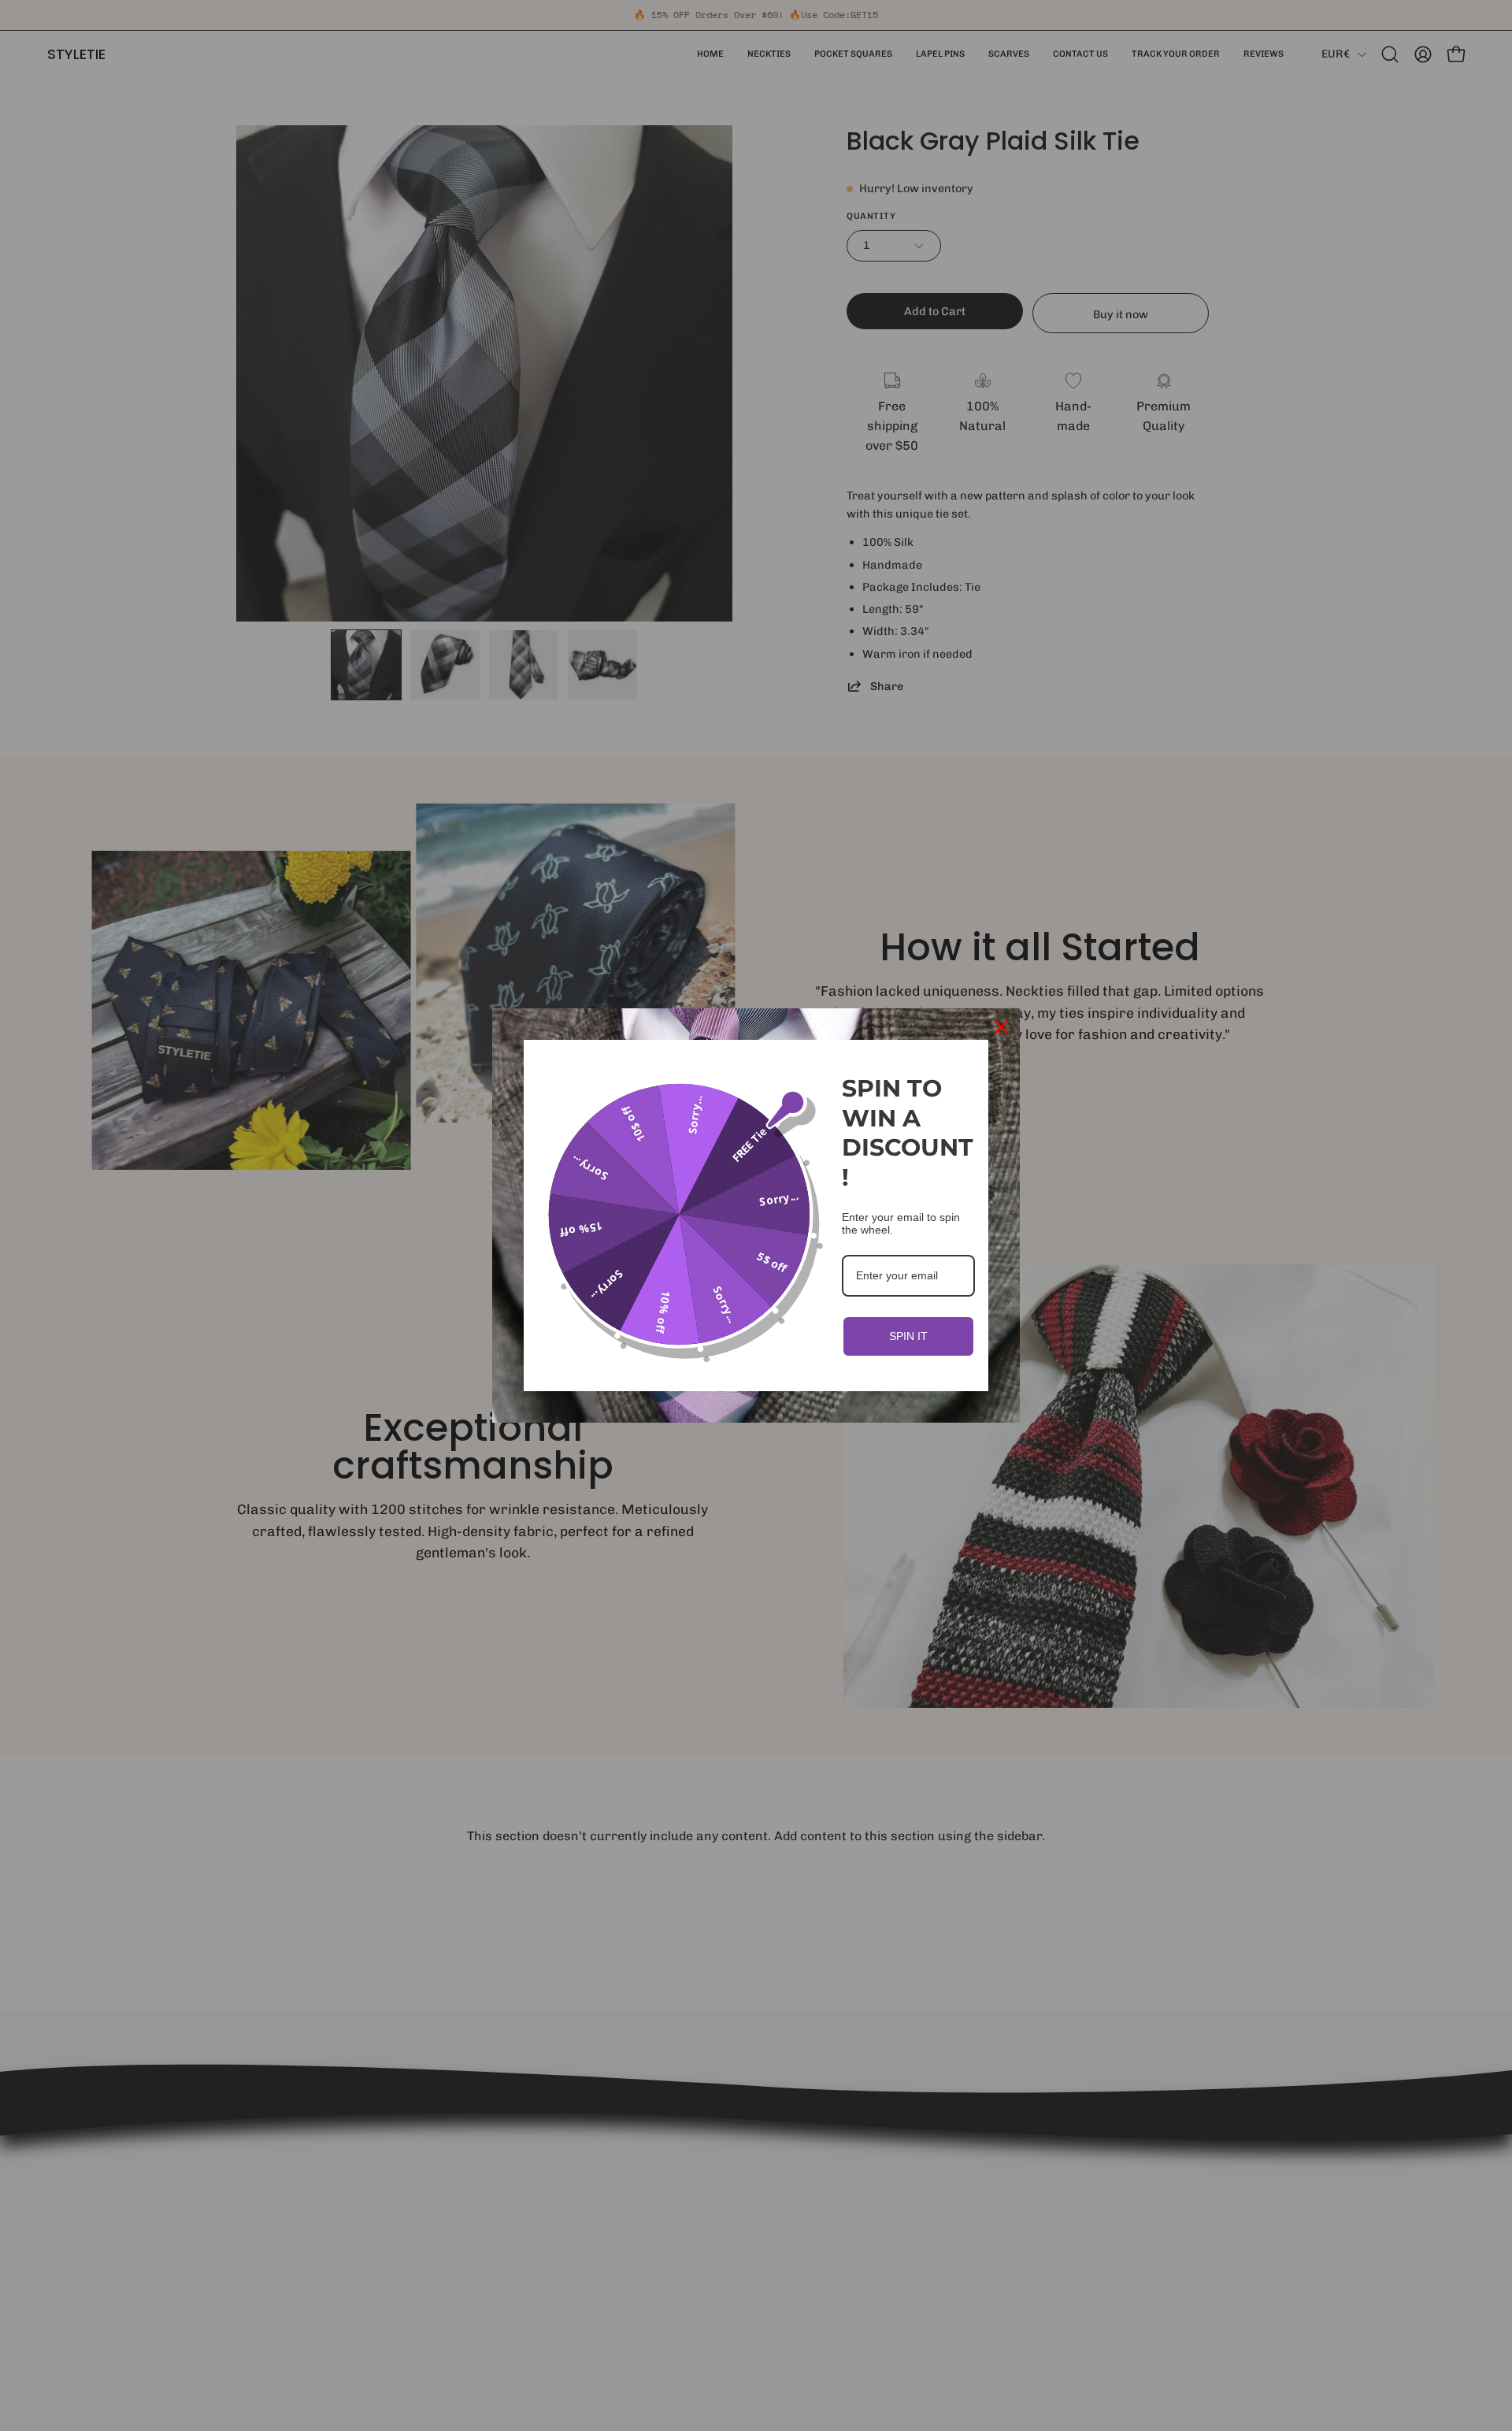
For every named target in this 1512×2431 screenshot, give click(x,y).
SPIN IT (908, 1336)
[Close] (1001, 1027)
